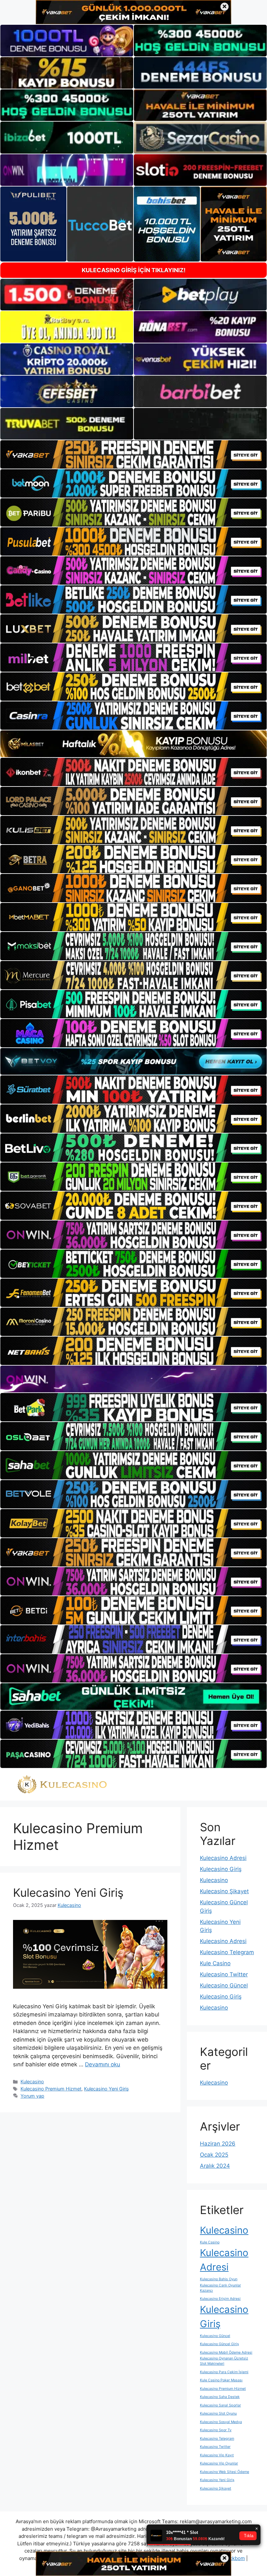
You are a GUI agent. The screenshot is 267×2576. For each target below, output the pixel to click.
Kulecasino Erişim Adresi (220, 2299)
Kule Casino (215, 1963)
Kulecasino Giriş (221, 1869)
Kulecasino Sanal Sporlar (220, 2405)
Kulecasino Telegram (227, 1952)
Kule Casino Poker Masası (221, 2380)
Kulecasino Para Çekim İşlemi (224, 2372)
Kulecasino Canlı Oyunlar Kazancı (220, 2288)
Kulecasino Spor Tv (216, 2430)
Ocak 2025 (214, 2155)
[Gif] (133, 744)
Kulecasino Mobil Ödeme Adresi (226, 2352)
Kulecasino (32, 2082)
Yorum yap (32, 2096)
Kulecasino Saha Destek (220, 2397)
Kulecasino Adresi (223, 1858)
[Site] (133, 454)
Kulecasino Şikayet (224, 1891)
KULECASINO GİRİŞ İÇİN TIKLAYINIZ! (134, 270)
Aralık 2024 (215, 2166)
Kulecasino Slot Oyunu (218, 2413)
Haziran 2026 (218, 2144)
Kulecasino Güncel (224, 1985)
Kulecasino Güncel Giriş (219, 2344)
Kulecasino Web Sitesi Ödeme (225, 2472)
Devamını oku (103, 2064)
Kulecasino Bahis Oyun (219, 2279)
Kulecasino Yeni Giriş (68, 1893)
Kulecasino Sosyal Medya (221, 2422)
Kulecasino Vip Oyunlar (219, 2463)
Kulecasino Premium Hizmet (51, 2089)
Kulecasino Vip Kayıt (217, 2455)
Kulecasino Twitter (224, 1974)
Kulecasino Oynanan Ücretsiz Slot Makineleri (224, 2361)
